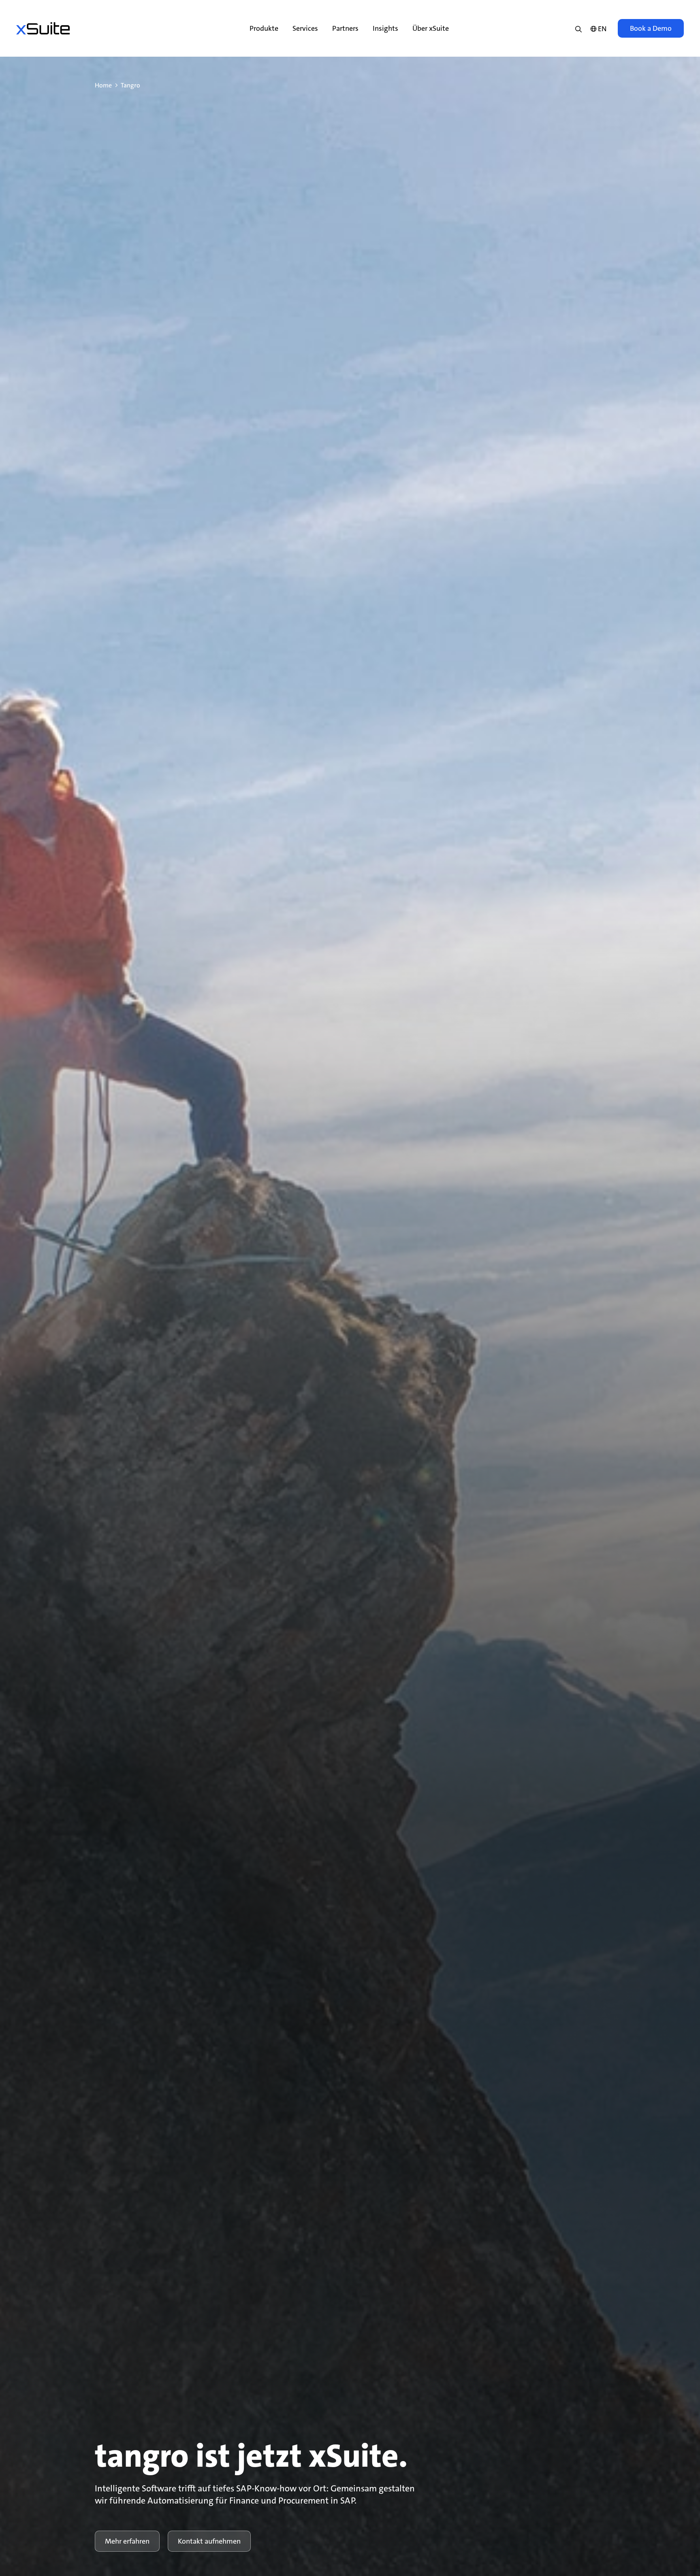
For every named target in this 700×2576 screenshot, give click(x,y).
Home (103, 85)
